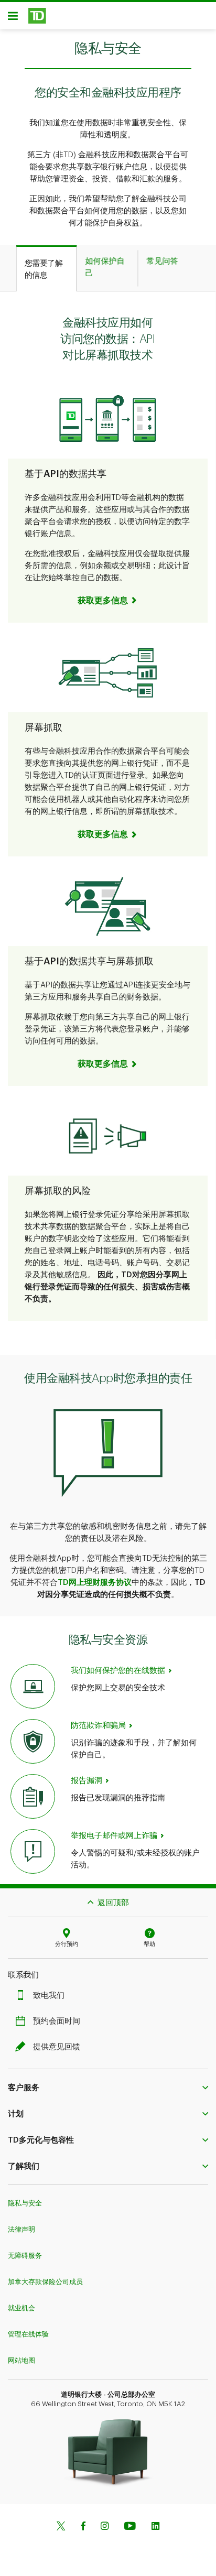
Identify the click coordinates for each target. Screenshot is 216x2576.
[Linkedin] (155, 2527)
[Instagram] (105, 2527)
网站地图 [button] (21, 2360)
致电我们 (49, 1996)
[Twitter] (61, 2527)
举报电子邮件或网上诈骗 (114, 1836)
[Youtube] (130, 2527)
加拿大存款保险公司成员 (45, 2282)
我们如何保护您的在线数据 (118, 1671)
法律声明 (21, 2229)
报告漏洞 (87, 1781)
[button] (108, 601)
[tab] (47, 269)
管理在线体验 (28, 2334)
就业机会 (21, 2308)
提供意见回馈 (57, 2047)
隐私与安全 (25, 2203)
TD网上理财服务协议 (95, 1583)
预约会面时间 (57, 2021)
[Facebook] (83, 2527)
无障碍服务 (25, 2256)
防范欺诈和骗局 (98, 1726)
